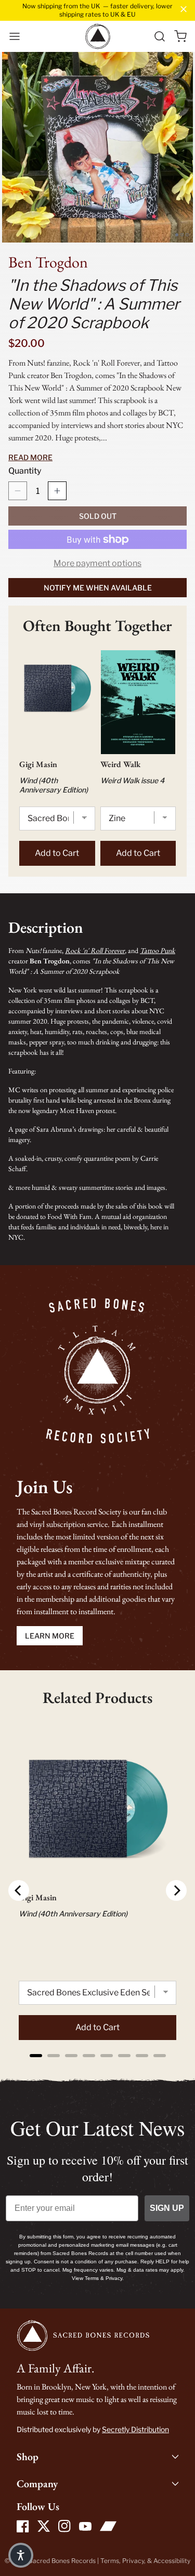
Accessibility (172, 2561)
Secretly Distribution (135, 2429)
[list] (97, 147)
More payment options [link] (97, 563)
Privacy (133, 2561)
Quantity (25, 471)
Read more (30, 457)
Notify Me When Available (98, 588)
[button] (15, 36)
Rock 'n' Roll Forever (95, 950)
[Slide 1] (177, 235)
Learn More (50, 1636)
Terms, (111, 2561)
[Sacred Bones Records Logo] (98, 36)
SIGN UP (167, 2208)
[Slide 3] (187, 235)
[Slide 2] (182, 235)
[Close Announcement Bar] (184, 9)
